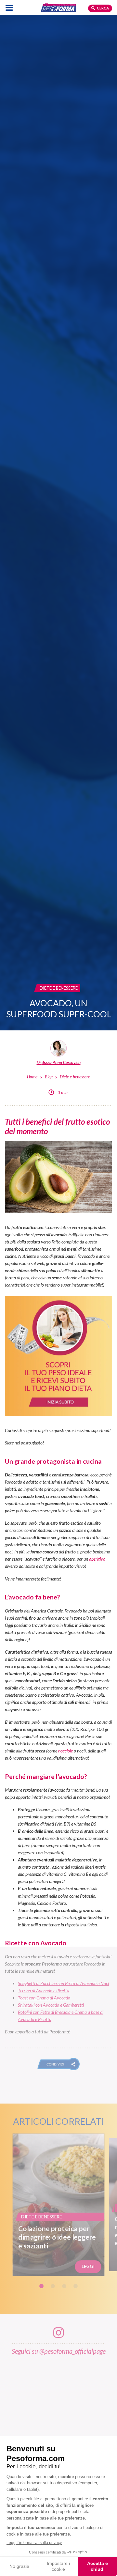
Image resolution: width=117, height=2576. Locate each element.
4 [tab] (76, 2286)
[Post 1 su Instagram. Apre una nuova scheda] (58, 2409)
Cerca (103, 8)
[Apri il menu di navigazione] (9, 8)
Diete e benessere (75, 1077)
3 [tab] (64, 2286)
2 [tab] (53, 2286)
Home (32, 1077)
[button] (59, 2064)
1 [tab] (41, 2286)
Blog (49, 1077)
